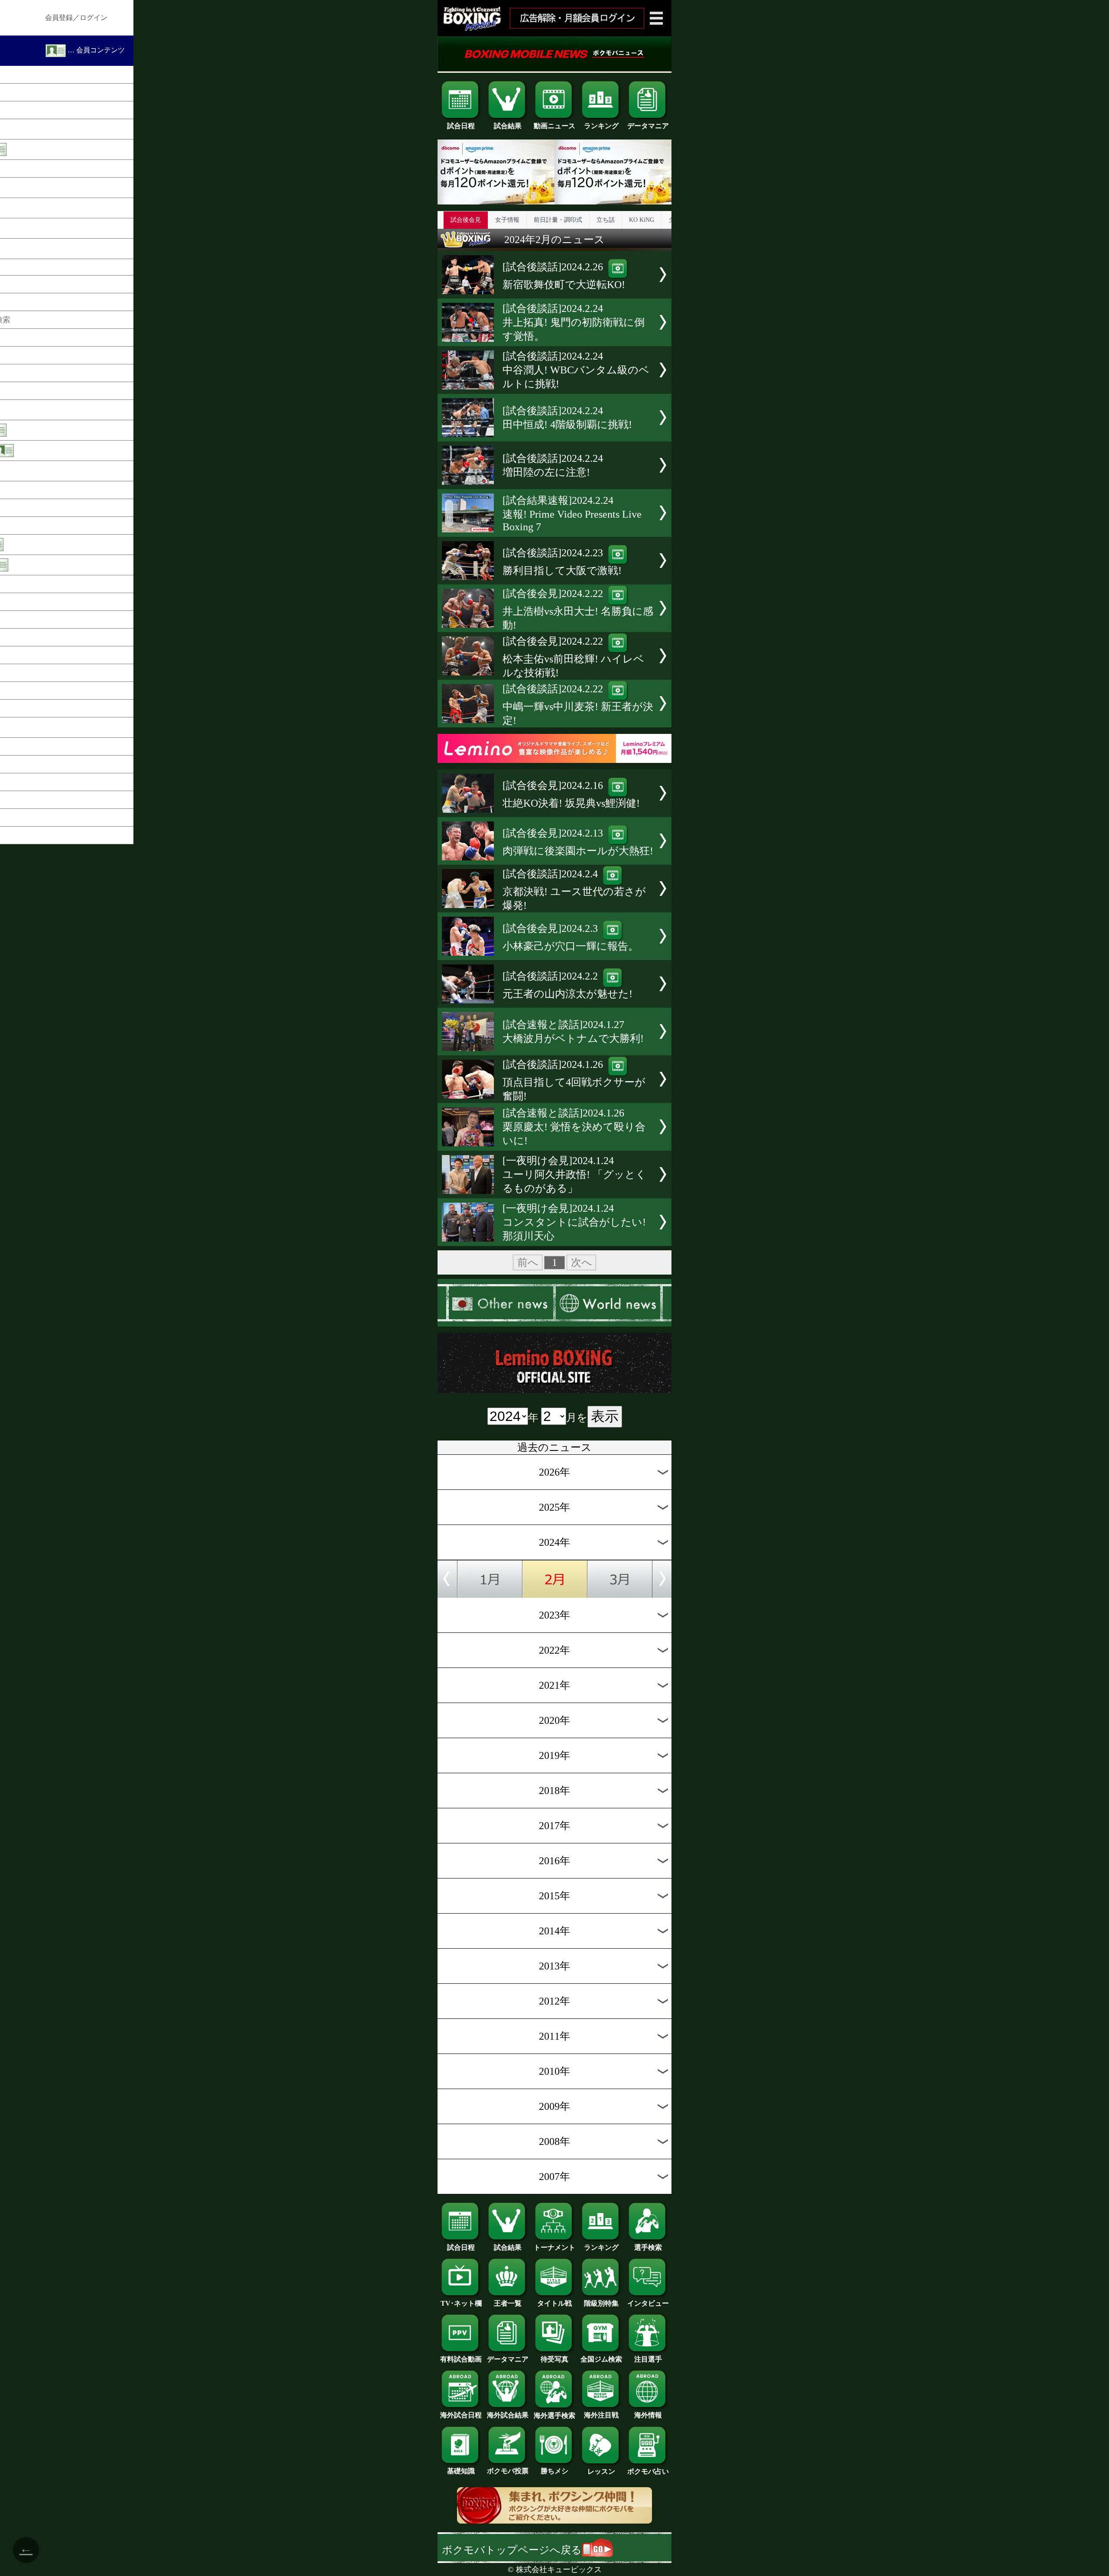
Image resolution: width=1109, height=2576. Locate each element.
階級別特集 (601, 2303)
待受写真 (554, 2359)
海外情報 (648, 2415)
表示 (605, 1416)
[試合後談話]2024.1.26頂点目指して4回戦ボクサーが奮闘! (574, 1080)
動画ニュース (554, 126)
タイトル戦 (554, 2303)
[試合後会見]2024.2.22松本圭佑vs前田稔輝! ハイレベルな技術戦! (573, 657)
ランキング (601, 126)
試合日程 (461, 126)
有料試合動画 (461, 2359)
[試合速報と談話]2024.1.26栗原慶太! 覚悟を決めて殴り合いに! (574, 1127)
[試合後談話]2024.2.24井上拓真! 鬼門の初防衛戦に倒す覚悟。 (574, 322)
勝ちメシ (554, 2471)
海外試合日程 (461, 2415)
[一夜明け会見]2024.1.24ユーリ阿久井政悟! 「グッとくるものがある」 (574, 1174)
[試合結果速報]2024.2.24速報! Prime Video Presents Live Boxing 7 (572, 514)
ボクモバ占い (648, 2471)
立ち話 (606, 220)
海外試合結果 (508, 2415)
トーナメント (554, 2247)
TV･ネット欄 (461, 2303)
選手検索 (648, 2247)
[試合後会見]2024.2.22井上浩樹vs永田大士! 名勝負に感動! (578, 609)
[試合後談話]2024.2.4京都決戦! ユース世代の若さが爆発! (574, 890)
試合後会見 (466, 220)
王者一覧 (508, 2303)
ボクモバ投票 (508, 2471)
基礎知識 (461, 2471)
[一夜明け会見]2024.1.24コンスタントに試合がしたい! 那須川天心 (574, 1222)
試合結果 (508, 126)
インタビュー (648, 2303)
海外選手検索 (554, 2415)
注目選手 (648, 2359)
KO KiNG (642, 220)
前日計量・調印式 (558, 220)
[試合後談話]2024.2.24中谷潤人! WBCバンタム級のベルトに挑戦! (576, 370)
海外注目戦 (601, 2415)
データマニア (648, 126)
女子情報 (507, 220)
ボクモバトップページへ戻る (512, 2550)
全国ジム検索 (601, 2359)
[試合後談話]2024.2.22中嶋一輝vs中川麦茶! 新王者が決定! (578, 705)
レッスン (601, 2471)
